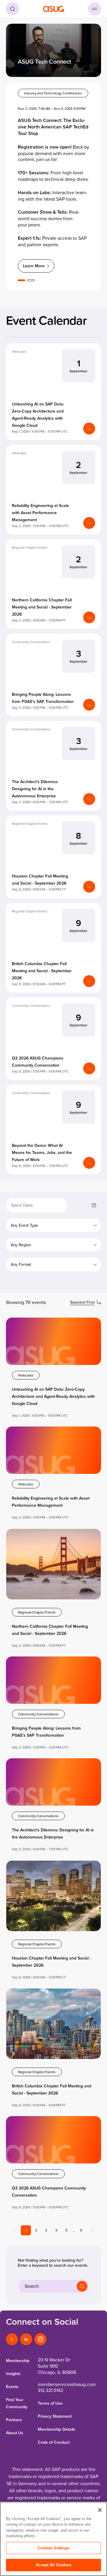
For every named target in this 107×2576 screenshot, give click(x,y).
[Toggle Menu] (95, 9)
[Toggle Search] (12, 9)
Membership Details (56, 2429)
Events (12, 2387)
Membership (18, 2361)
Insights (13, 2374)
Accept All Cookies (53, 2565)
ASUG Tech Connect (44, 62)
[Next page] (92, 2230)
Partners (14, 2420)
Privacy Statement (55, 2416)
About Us (15, 2433)
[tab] (21, 280)
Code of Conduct (54, 2442)
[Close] (100, 2510)
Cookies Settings (53, 2548)
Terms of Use (50, 2403)
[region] (53, 2539)
